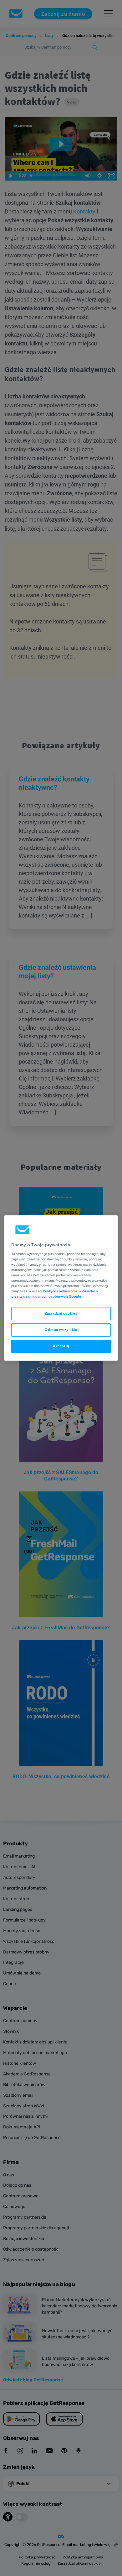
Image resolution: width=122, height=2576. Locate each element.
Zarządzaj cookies (61, 1313)
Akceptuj (61, 1346)
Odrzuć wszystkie (61, 1330)
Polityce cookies (56, 1291)
